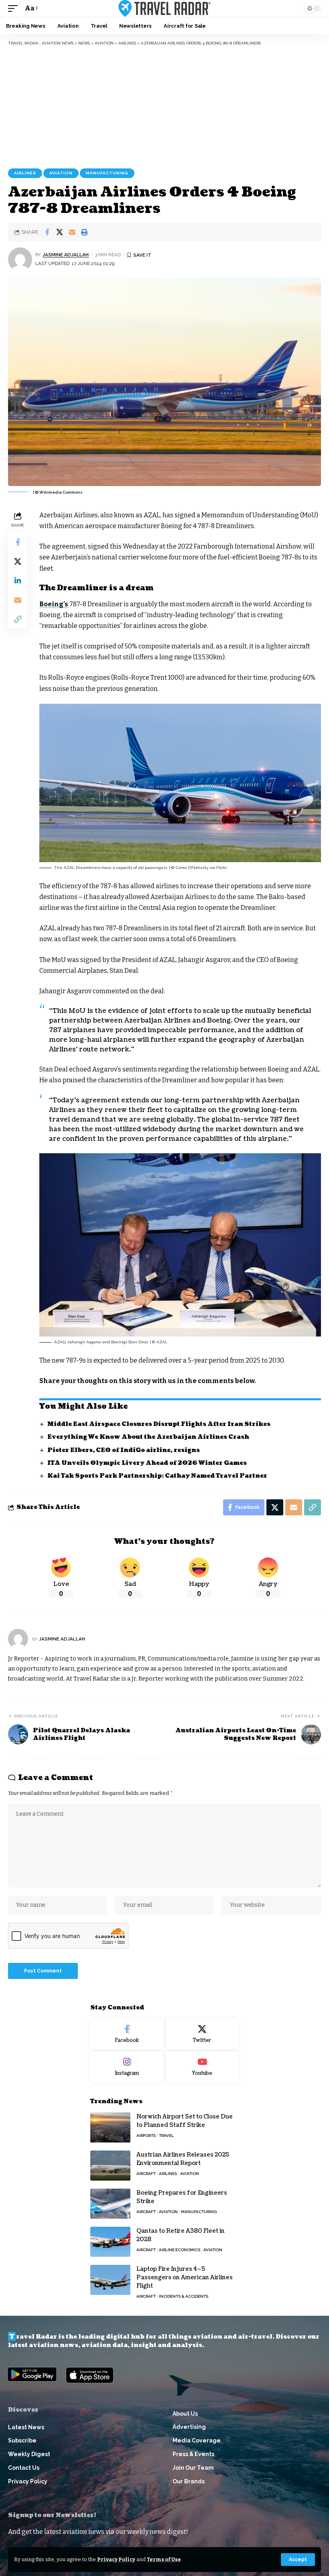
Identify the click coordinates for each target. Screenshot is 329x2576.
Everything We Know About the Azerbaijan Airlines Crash (148, 1437)
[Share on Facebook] (47, 232)
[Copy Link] (18, 619)
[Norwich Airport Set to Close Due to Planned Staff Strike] (110, 2127)
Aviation (61, 173)
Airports (146, 2136)
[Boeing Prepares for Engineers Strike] (110, 2204)
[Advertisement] (164, 106)
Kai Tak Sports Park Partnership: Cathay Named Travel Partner (157, 1476)
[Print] (84, 232)
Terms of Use (164, 2559)
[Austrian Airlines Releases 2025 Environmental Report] (110, 2166)
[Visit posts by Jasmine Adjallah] (20, 259)
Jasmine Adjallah (66, 255)
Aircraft (146, 2174)
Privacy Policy (116, 2559)
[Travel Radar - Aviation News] (164, 8)
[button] (298, 2560)
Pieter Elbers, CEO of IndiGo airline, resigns (124, 1450)
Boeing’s (54, 604)
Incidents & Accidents (184, 2296)
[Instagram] (127, 2067)
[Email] (72, 232)
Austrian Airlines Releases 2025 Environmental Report (183, 2159)
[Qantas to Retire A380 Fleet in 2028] (110, 2242)
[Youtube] (202, 2067)
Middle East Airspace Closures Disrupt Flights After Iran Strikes (159, 1424)
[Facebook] (127, 2034)
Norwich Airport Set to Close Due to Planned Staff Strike (185, 2121)
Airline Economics (180, 2250)
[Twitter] (202, 2034)
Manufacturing (107, 173)
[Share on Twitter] (59, 232)
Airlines (25, 173)
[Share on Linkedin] (18, 581)
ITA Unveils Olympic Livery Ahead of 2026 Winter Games (147, 1463)
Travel (166, 2136)
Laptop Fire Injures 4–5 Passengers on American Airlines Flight (185, 2277)
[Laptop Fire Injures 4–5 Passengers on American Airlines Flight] (110, 2280)
